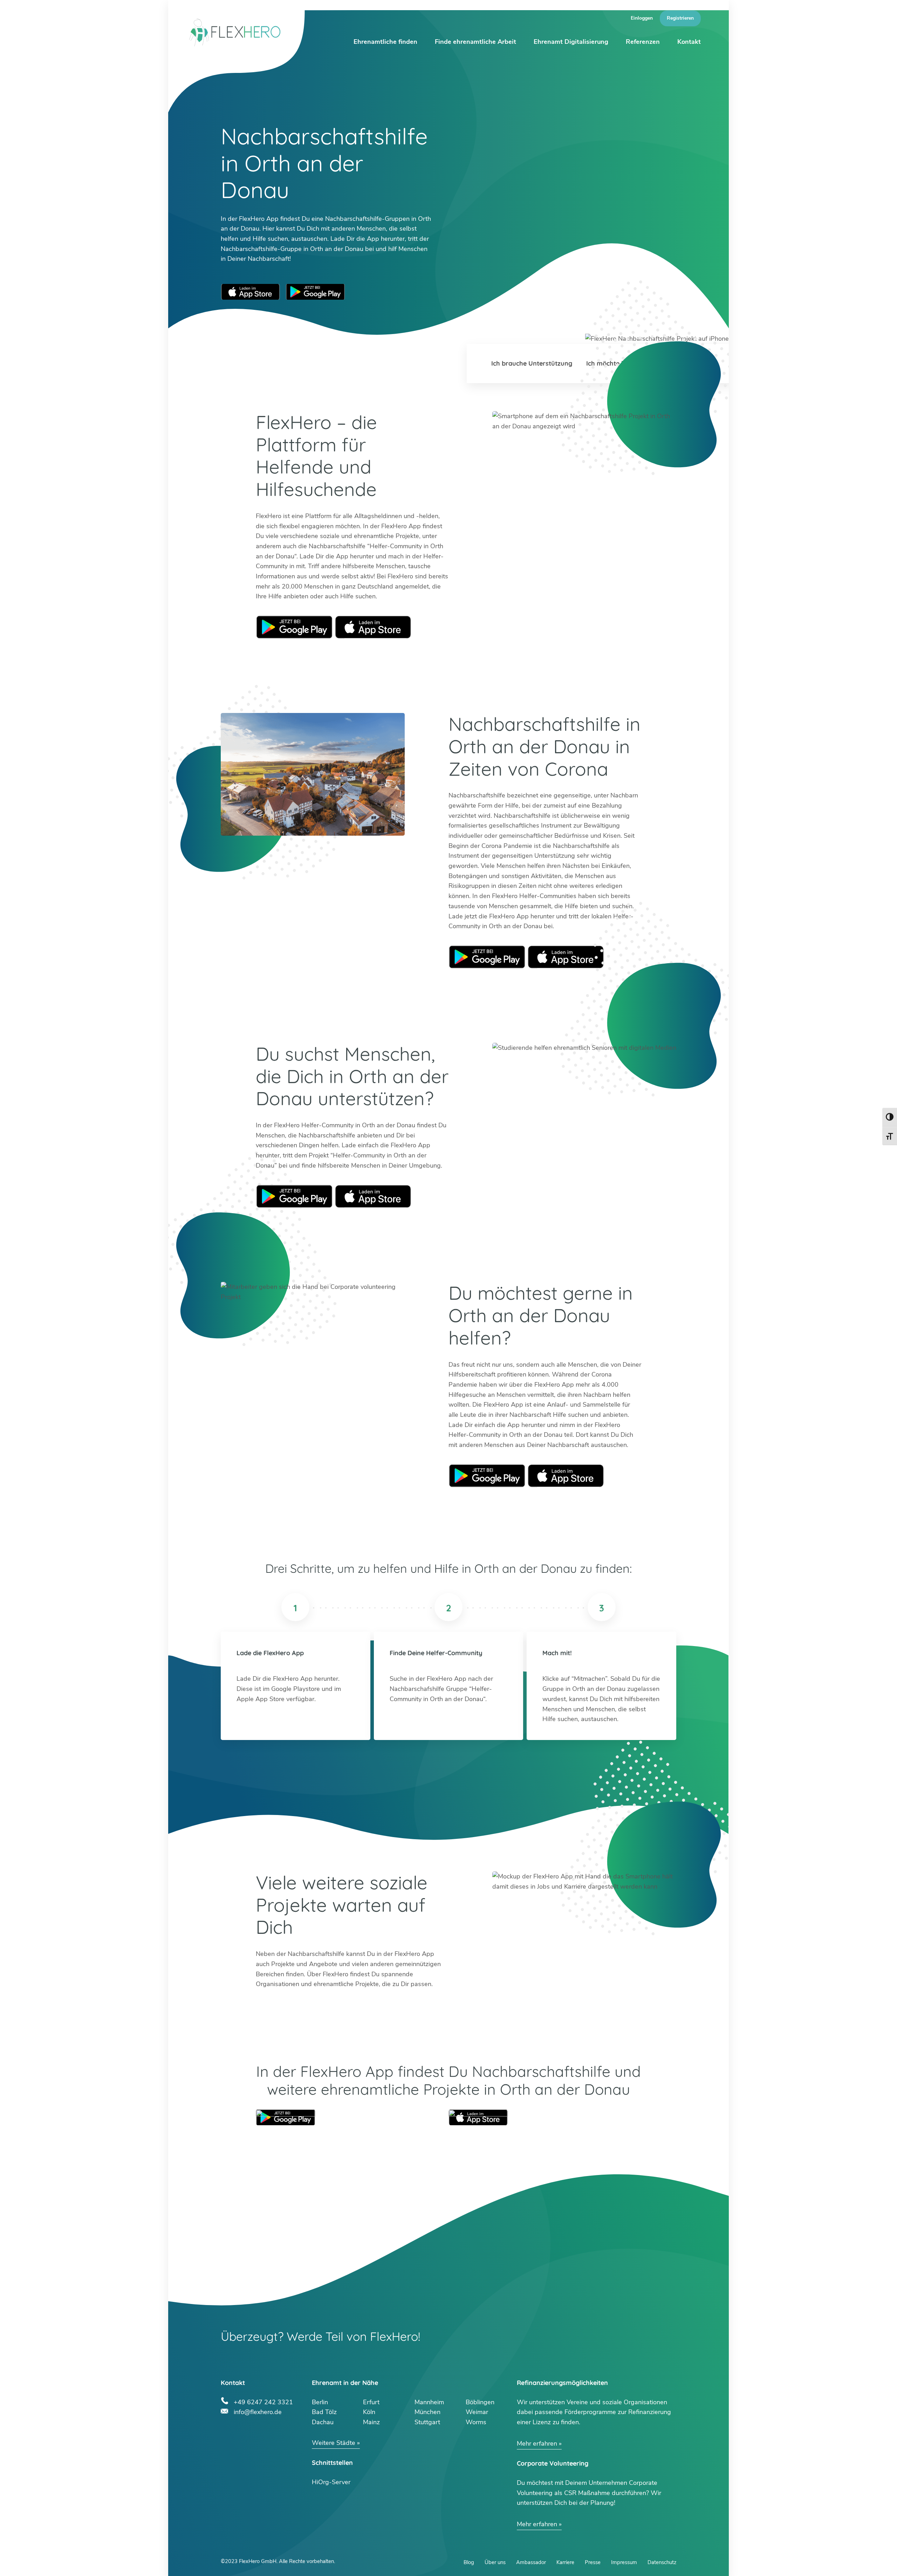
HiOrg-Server (331, 2482)
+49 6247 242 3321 (263, 2401)
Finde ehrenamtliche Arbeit (475, 42)
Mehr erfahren (537, 2444)
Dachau (323, 2422)
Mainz (371, 2422)
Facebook (276, 2435)
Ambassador (531, 2562)
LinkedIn (259, 2435)
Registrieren (680, 18)
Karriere (565, 2562)
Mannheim (429, 2402)
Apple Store (373, 627)
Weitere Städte (334, 2443)
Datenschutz (662, 2562)
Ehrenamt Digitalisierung (571, 42)
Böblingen (480, 2402)
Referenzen (643, 42)
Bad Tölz (324, 2412)
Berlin (320, 2402)
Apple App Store (251, 292)
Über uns (495, 2562)
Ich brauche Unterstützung (532, 363)
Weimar (477, 2412)
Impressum (624, 2562)
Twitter (225, 2435)
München (427, 2412)
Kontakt (689, 42)
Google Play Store (315, 292)
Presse (593, 2562)
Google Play (294, 627)
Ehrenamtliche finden (385, 42)
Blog (469, 2562)
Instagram (242, 2435)
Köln (369, 2412)
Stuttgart (427, 2422)
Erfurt (371, 2402)
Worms (476, 2422)
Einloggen (642, 18)
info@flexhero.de (258, 2411)
